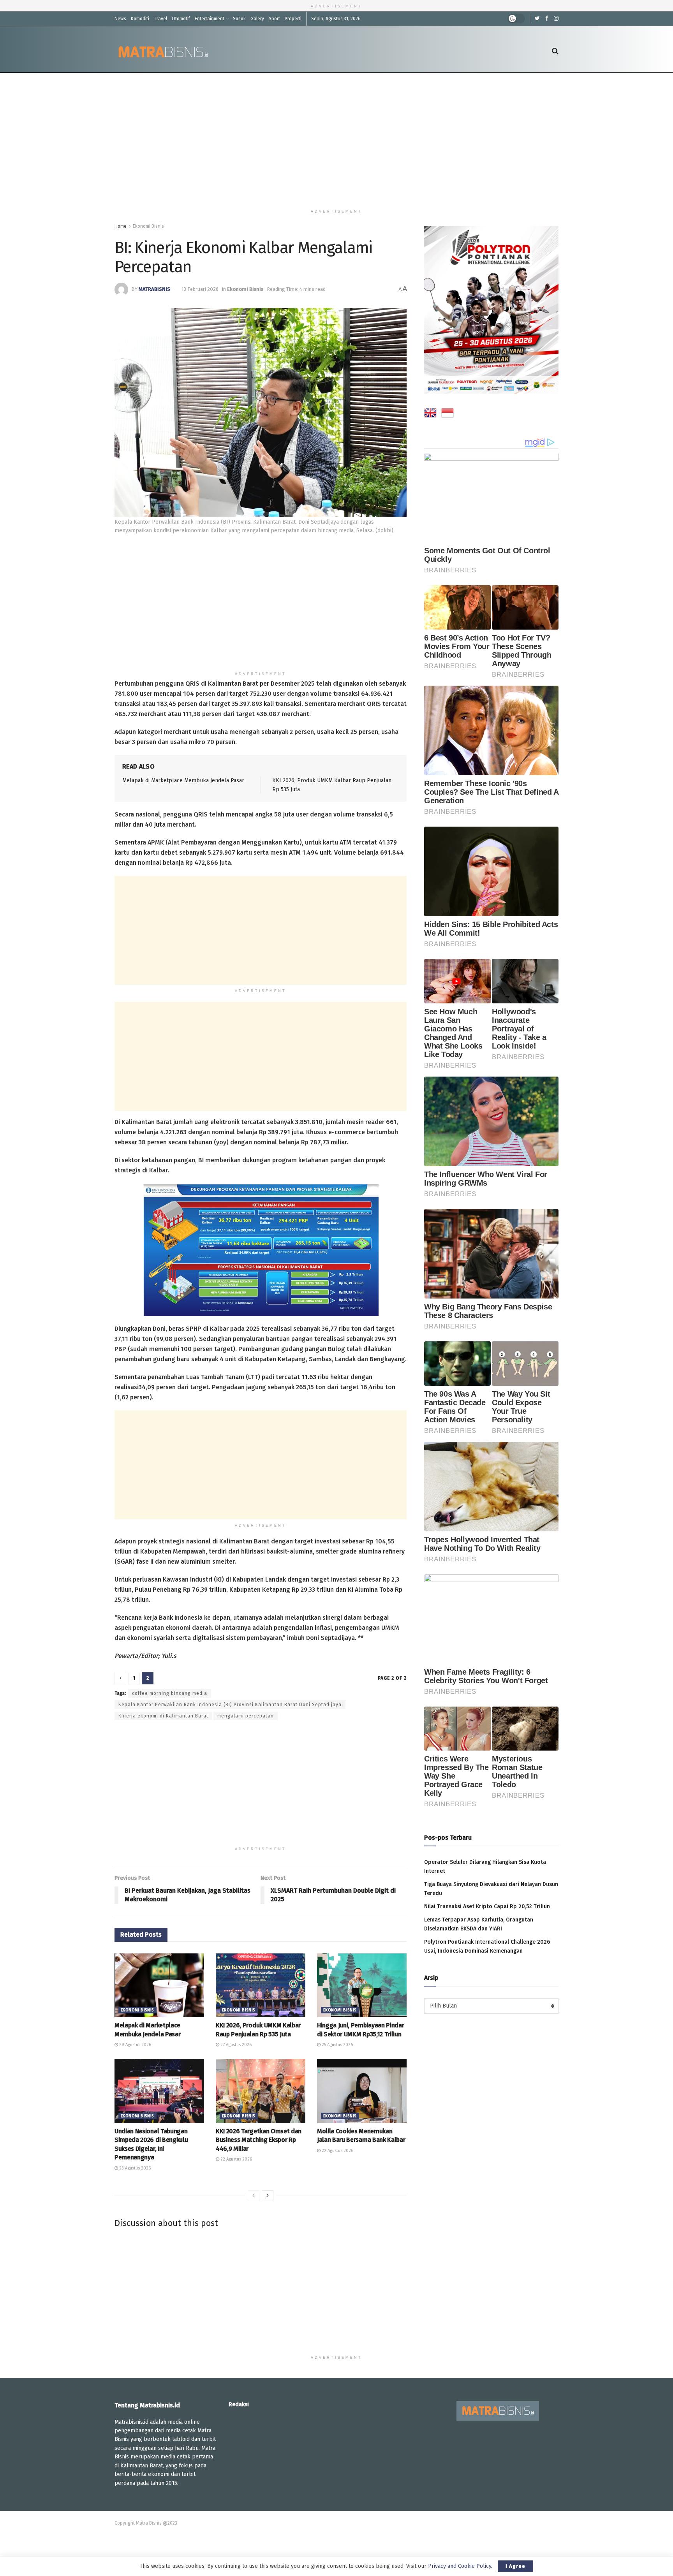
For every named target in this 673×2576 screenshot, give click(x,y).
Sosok (239, 19)
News (120, 19)
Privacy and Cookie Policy (460, 2566)
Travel (160, 19)
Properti (293, 19)
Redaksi (239, 2404)
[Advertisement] (336, 139)
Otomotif (181, 19)
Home (121, 226)
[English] (430, 414)
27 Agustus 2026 (235, 2045)
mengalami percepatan (246, 1716)
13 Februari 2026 (200, 289)
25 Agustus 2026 (337, 2045)
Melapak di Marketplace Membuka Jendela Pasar (183, 780)
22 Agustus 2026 (236, 2159)
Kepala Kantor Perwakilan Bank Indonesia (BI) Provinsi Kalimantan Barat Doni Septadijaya (230, 1705)
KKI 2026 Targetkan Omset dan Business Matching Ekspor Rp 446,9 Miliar (259, 2140)
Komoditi (140, 19)
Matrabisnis (154, 289)
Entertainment (210, 19)
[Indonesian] (447, 414)
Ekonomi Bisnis (148, 226)
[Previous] (254, 2196)
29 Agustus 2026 (135, 2045)
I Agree (515, 2566)
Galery (257, 19)
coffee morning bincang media (170, 1693)
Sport (274, 19)
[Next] (268, 2196)
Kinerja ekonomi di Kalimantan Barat (163, 1716)
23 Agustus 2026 (134, 2168)
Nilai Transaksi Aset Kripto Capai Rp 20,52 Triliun (487, 1906)
